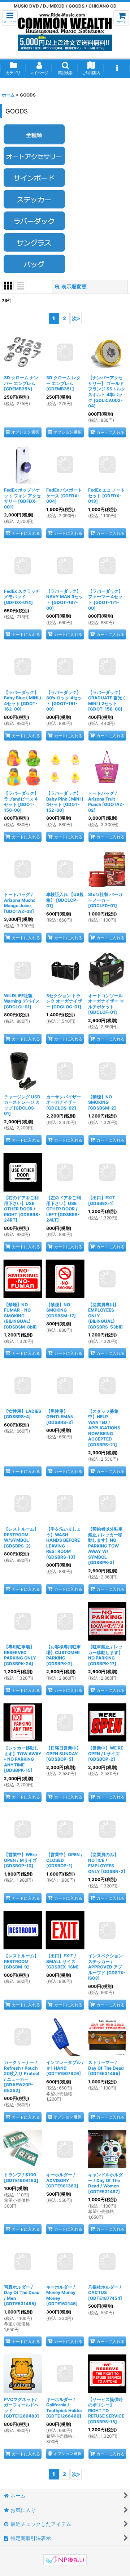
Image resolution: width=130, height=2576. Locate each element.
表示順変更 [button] (74, 286)
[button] (10, 18)
